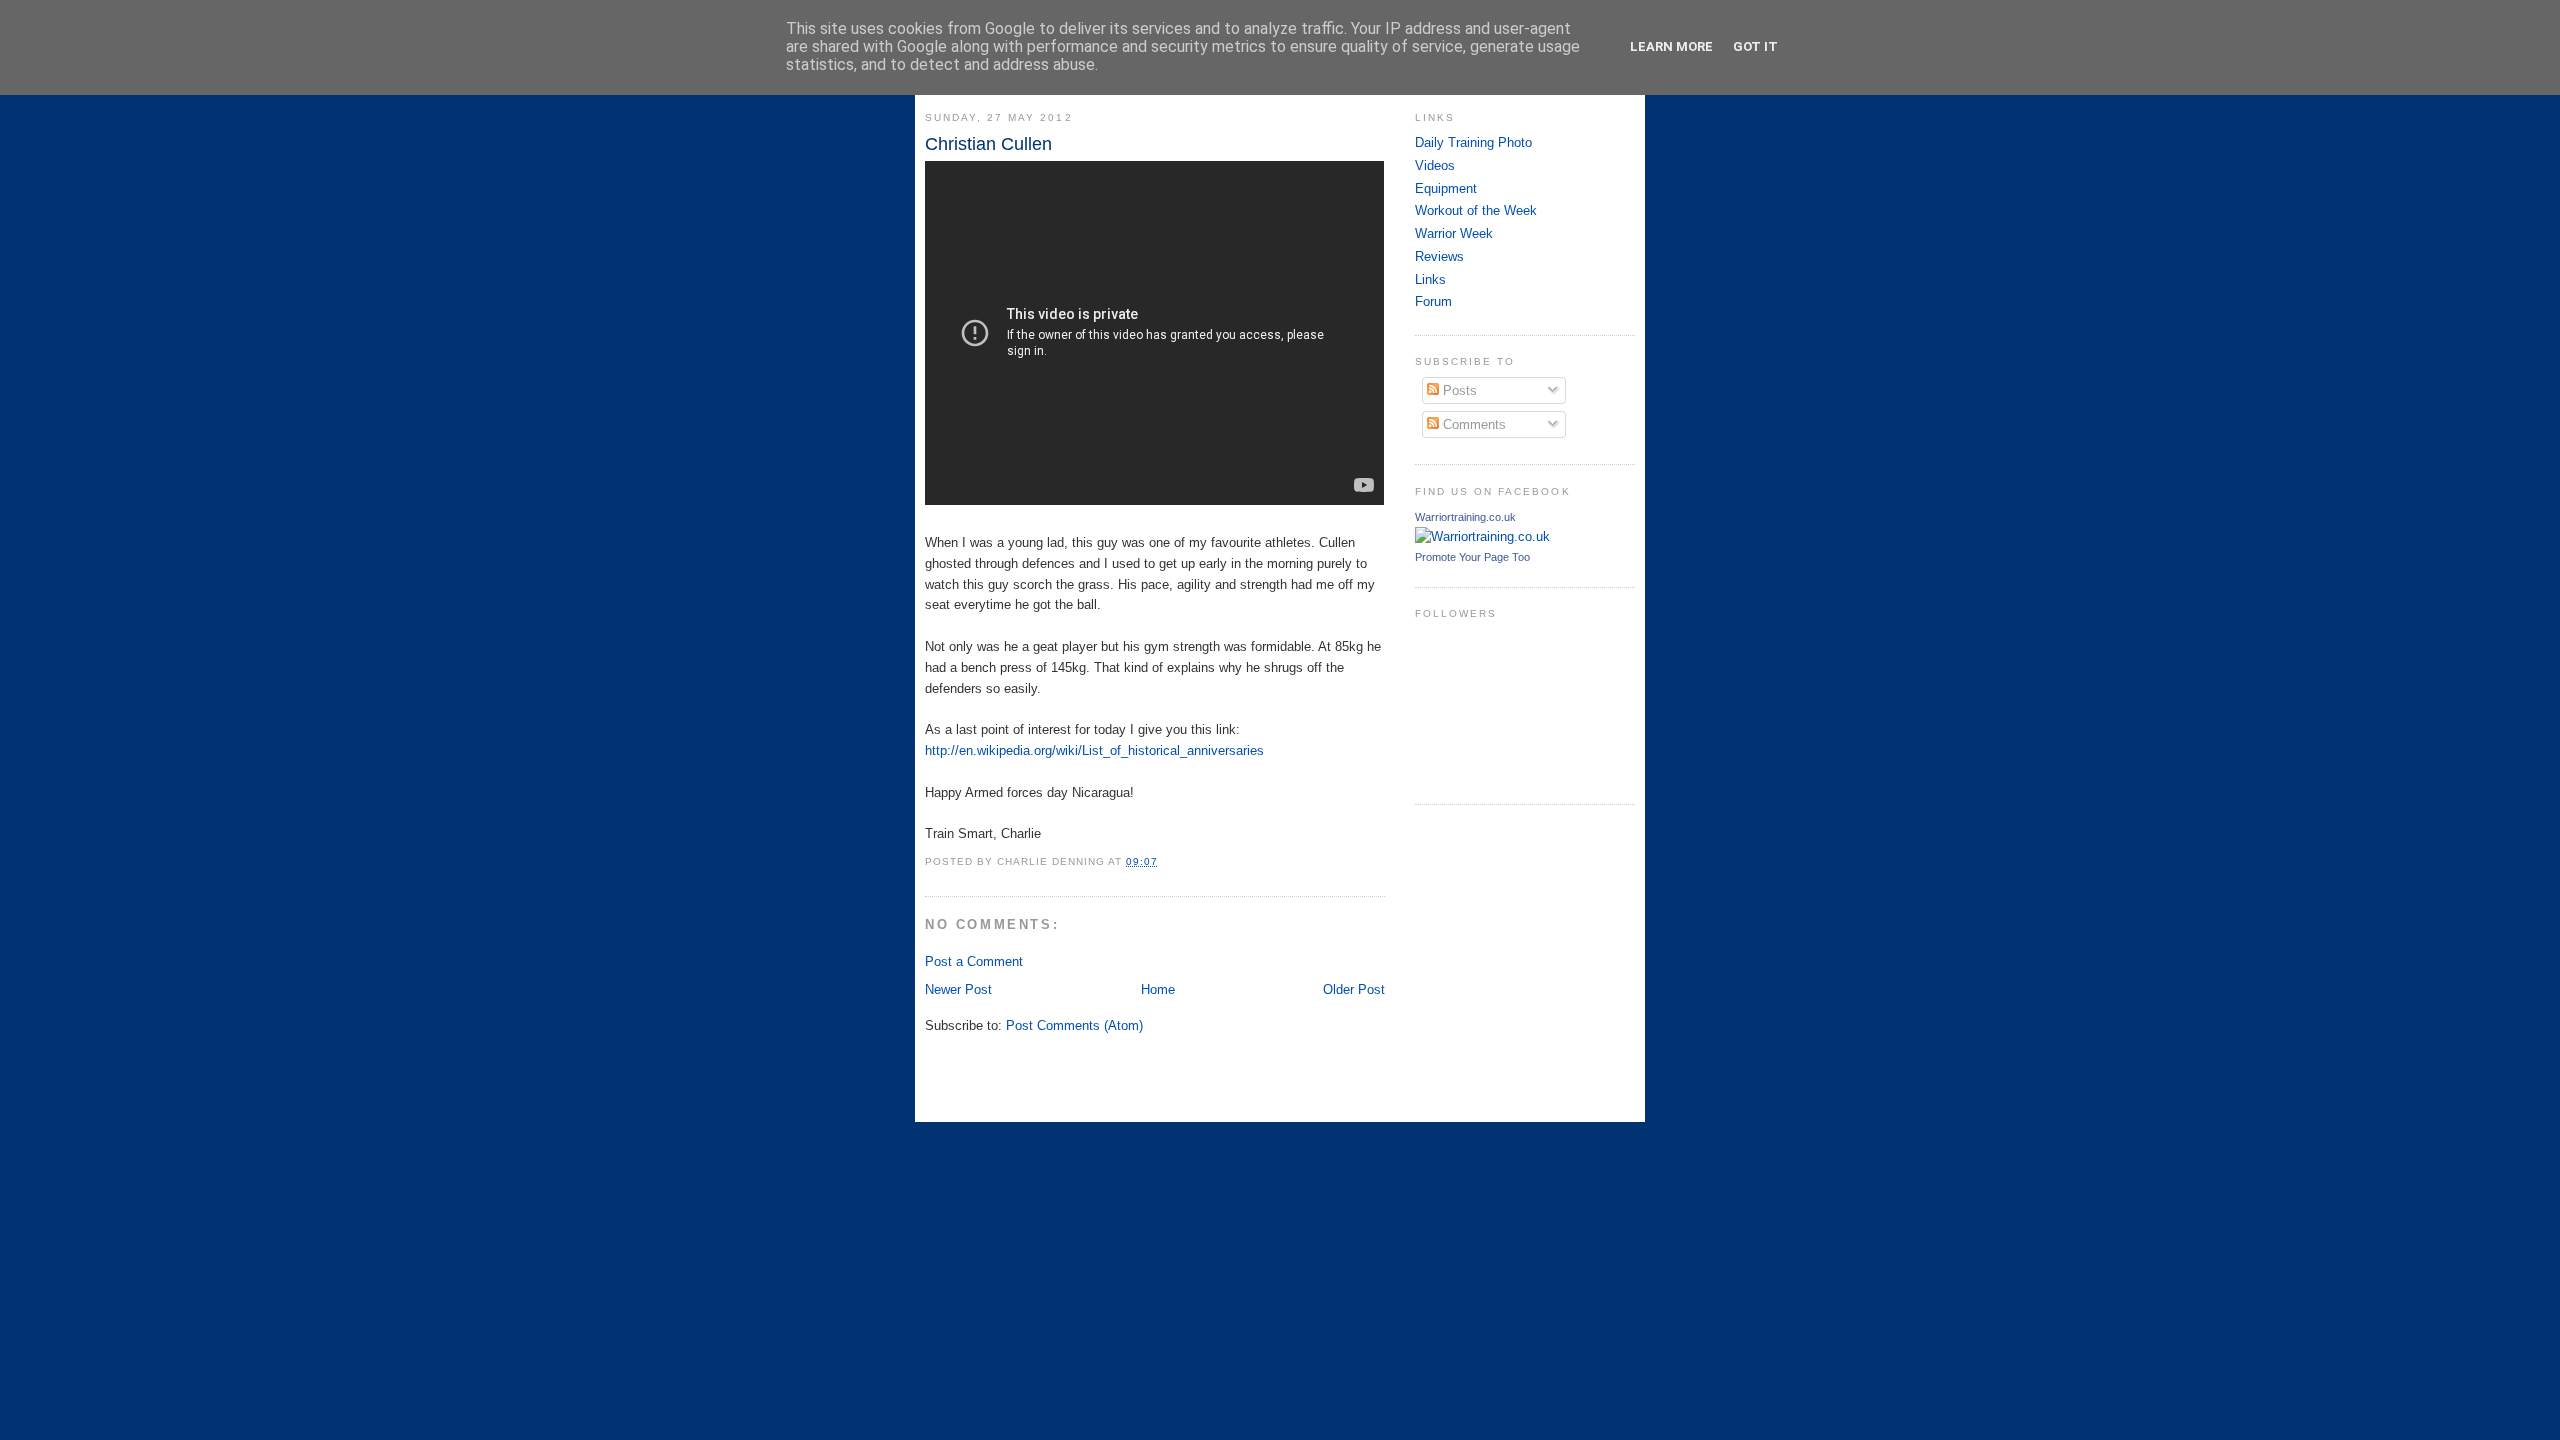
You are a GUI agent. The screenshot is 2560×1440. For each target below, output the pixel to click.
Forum (1433, 301)
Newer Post (958, 989)
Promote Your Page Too (1472, 557)
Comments (1472, 424)
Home (1158, 989)
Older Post (1354, 989)
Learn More (1671, 46)
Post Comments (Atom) (1074, 1025)
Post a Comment (974, 961)
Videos (1435, 165)
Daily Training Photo (1473, 142)
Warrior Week (1454, 233)
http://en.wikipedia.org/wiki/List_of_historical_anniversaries (1094, 750)
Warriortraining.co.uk (1465, 517)
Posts (1458, 390)
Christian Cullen (988, 144)
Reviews (1439, 256)
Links (1430, 279)
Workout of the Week (1476, 210)
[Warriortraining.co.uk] (1482, 536)
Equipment (1446, 188)
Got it (1755, 46)
